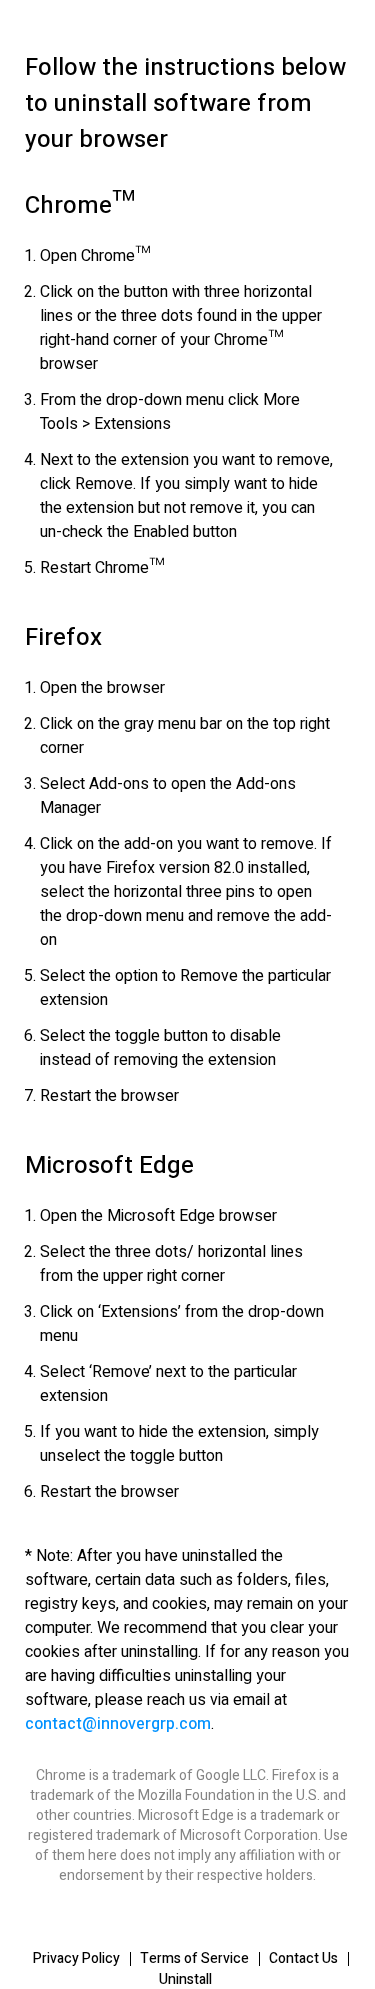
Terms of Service (194, 1959)
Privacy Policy (76, 1959)
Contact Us (303, 1959)
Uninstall (185, 1980)
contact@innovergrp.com (118, 1724)
